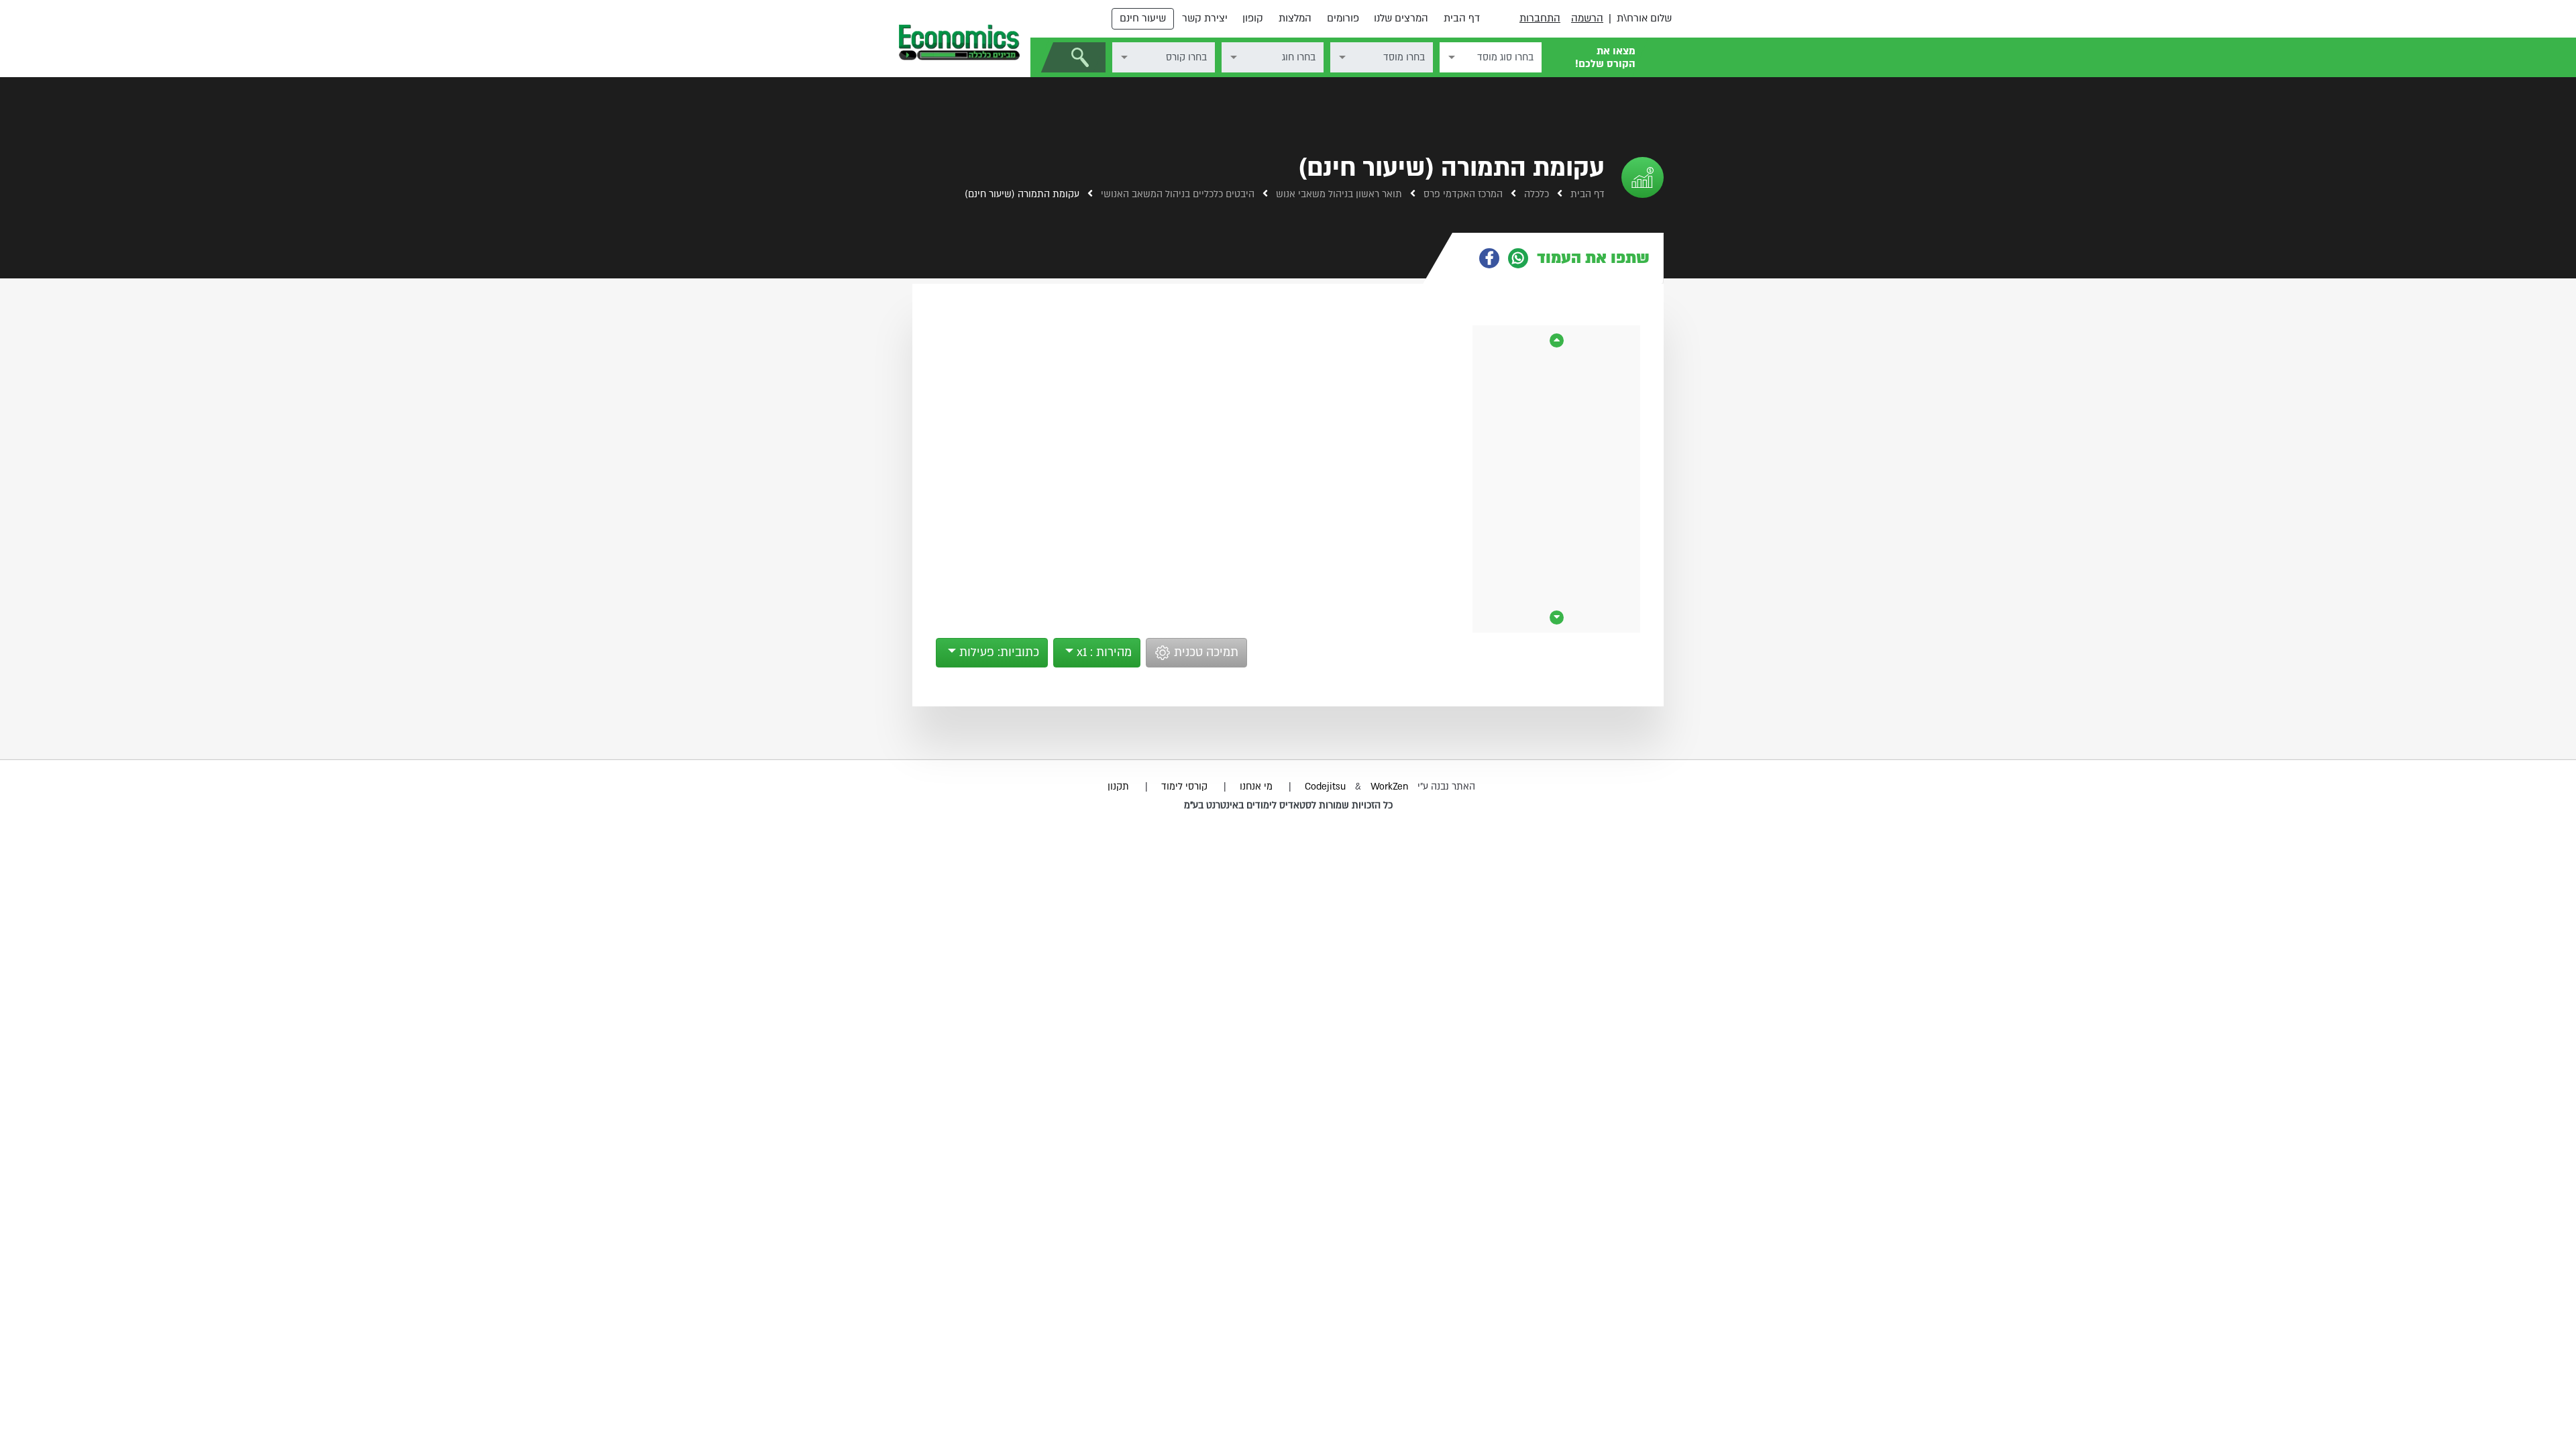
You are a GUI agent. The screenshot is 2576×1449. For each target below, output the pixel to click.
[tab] (1558, 258)
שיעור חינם (1143, 18)
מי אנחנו (1256, 787)
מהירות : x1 (1103, 652)
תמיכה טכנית (1204, 652)
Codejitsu (1327, 787)
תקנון (1118, 787)
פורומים (1343, 18)
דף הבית (1462, 18)
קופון (1253, 18)
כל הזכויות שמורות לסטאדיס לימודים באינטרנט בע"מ (1288, 805)
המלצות (1295, 18)
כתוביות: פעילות (998, 652)
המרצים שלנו (1401, 18)
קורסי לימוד (1184, 787)
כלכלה (1535, 194)
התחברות (1540, 18)
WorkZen (1389, 787)
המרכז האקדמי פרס (1462, 194)
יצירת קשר (1205, 18)
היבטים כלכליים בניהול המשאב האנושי (1176, 194)
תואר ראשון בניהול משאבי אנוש (1338, 194)
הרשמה (1587, 18)
